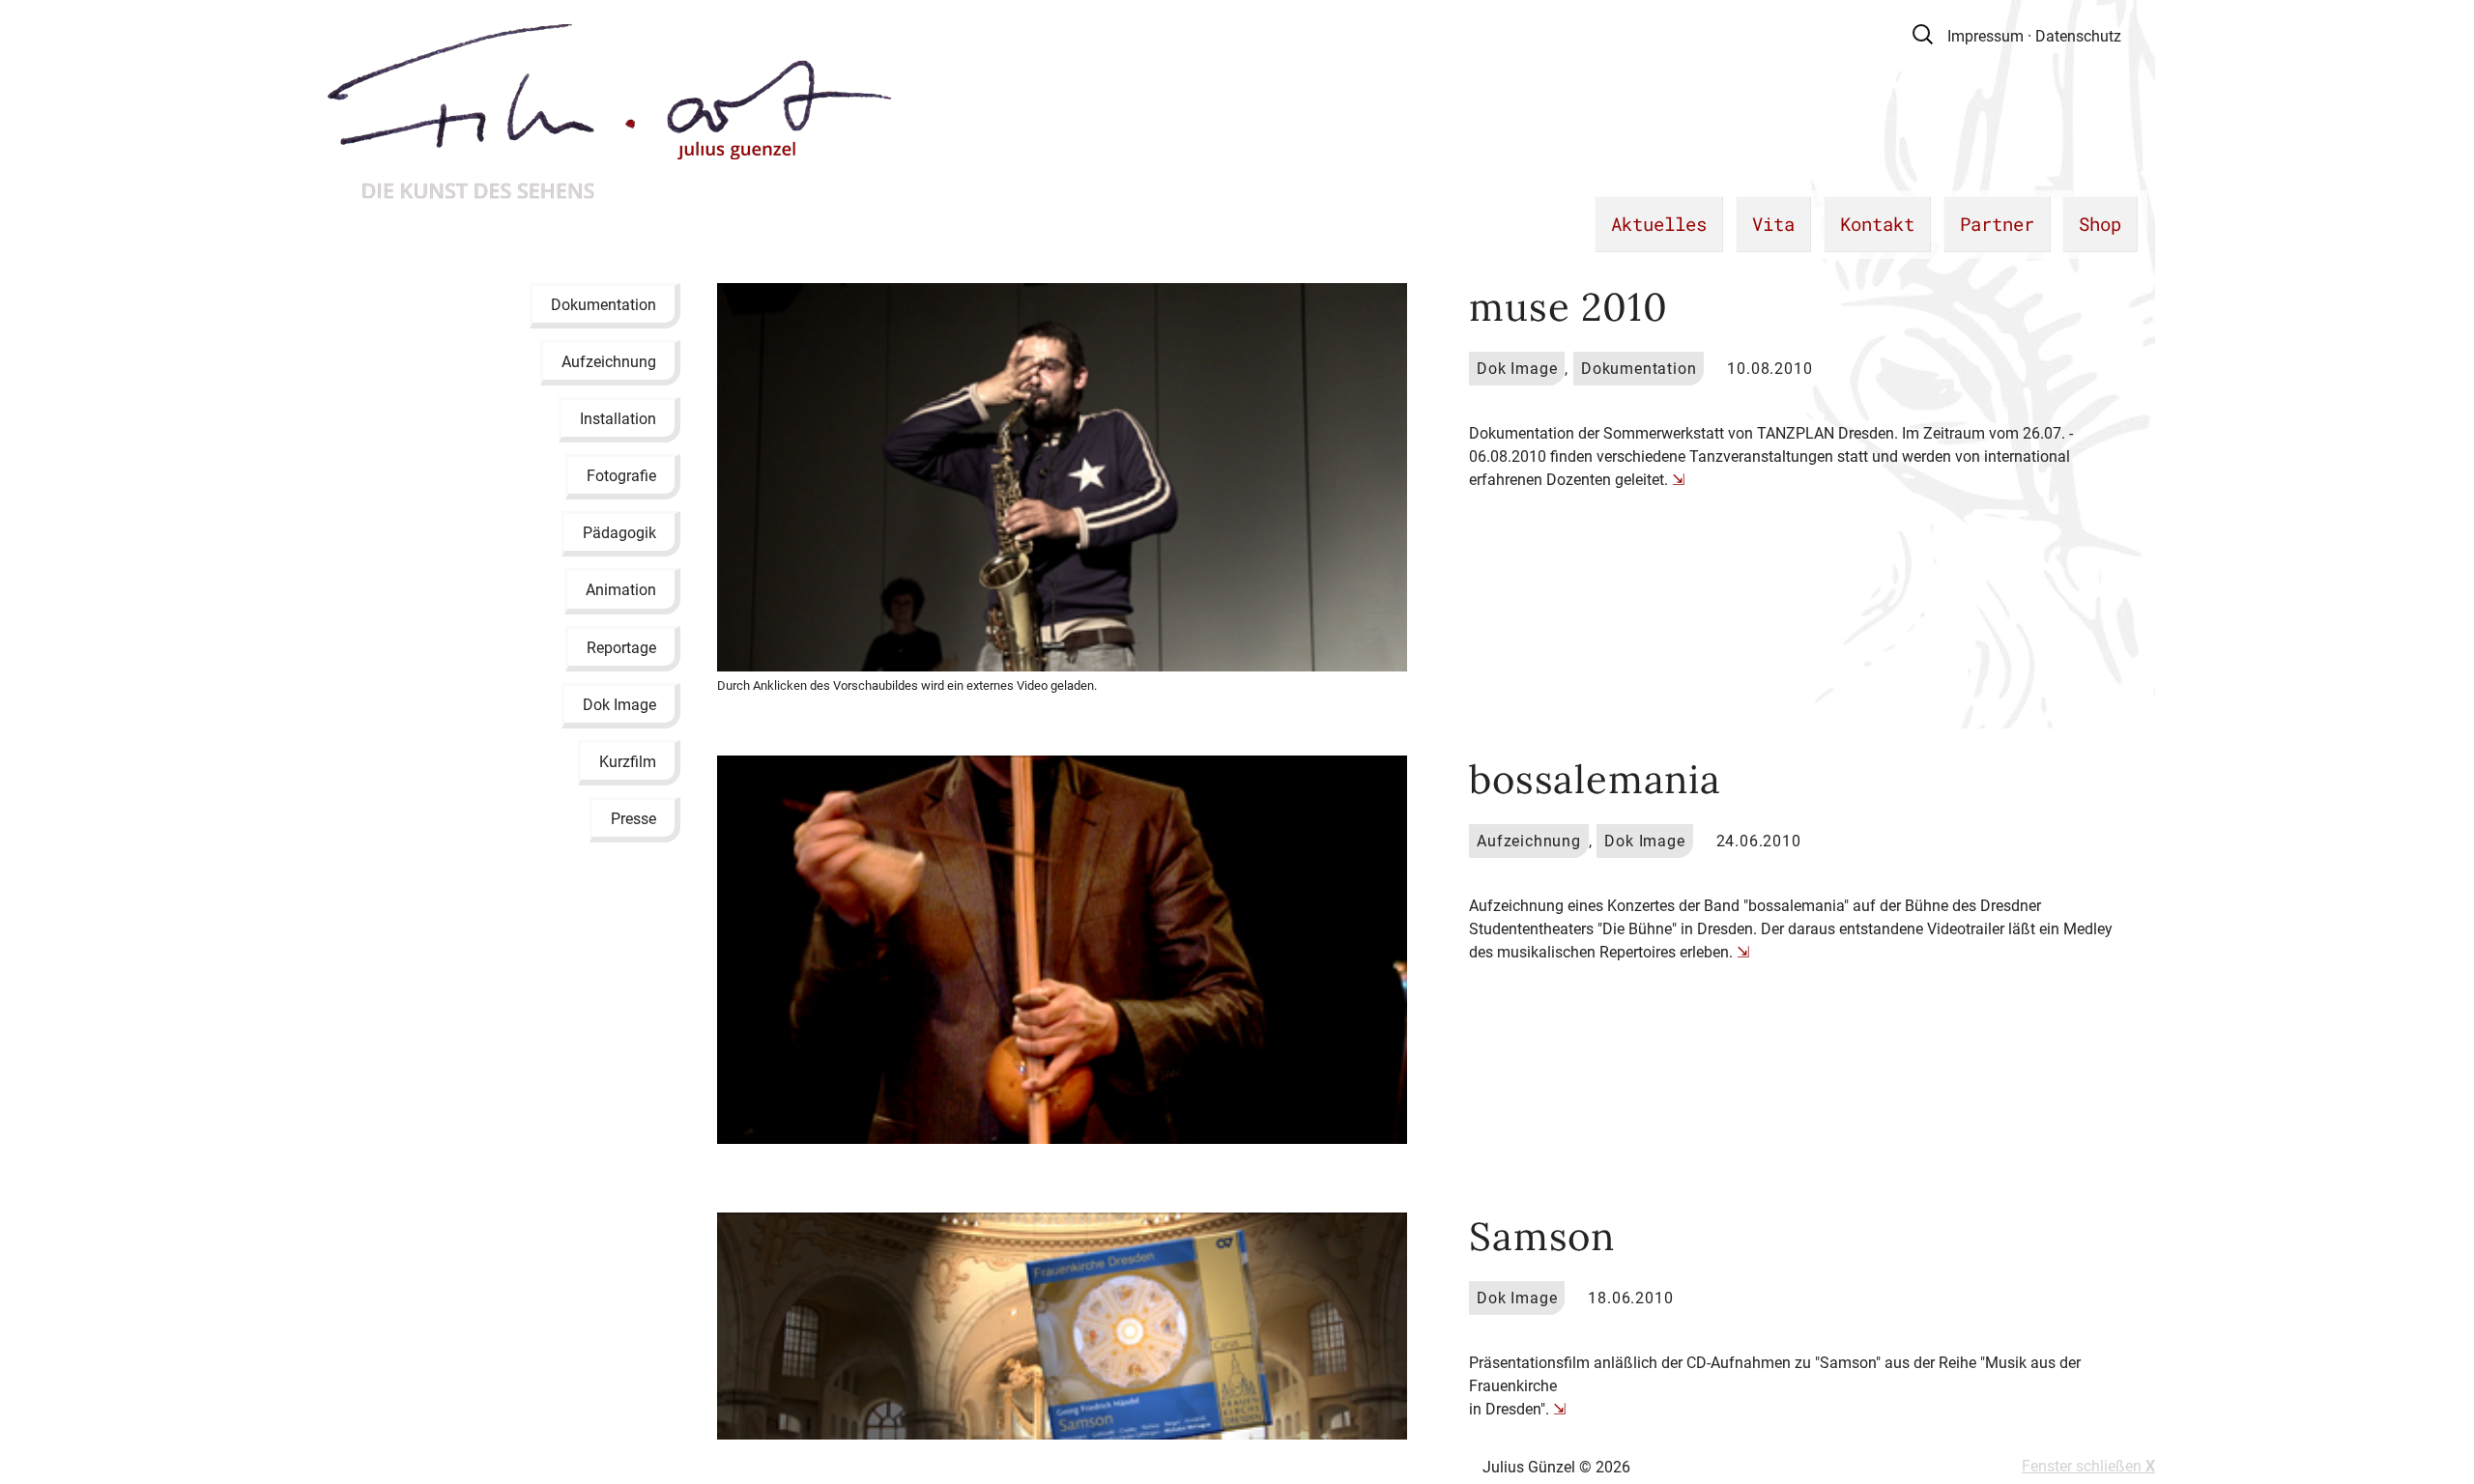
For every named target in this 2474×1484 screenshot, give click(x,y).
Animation (621, 590)
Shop (2100, 224)
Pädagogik (619, 533)
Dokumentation (604, 304)
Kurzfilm (628, 762)
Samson (1542, 1236)
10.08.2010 (1769, 369)
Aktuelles (1659, 224)
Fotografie (621, 476)
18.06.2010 (1630, 1298)
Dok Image (619, 704)
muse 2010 (1568, 307)
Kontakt (1877, 224)
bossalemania (1595, 779)
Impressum (1985, 36)
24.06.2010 (1759, 841)
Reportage (621, 647)
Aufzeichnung (609, 361)
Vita (1773, 224)
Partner (1997, 224)
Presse (633, 819)
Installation (618, 418)
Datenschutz (2078, 36)
